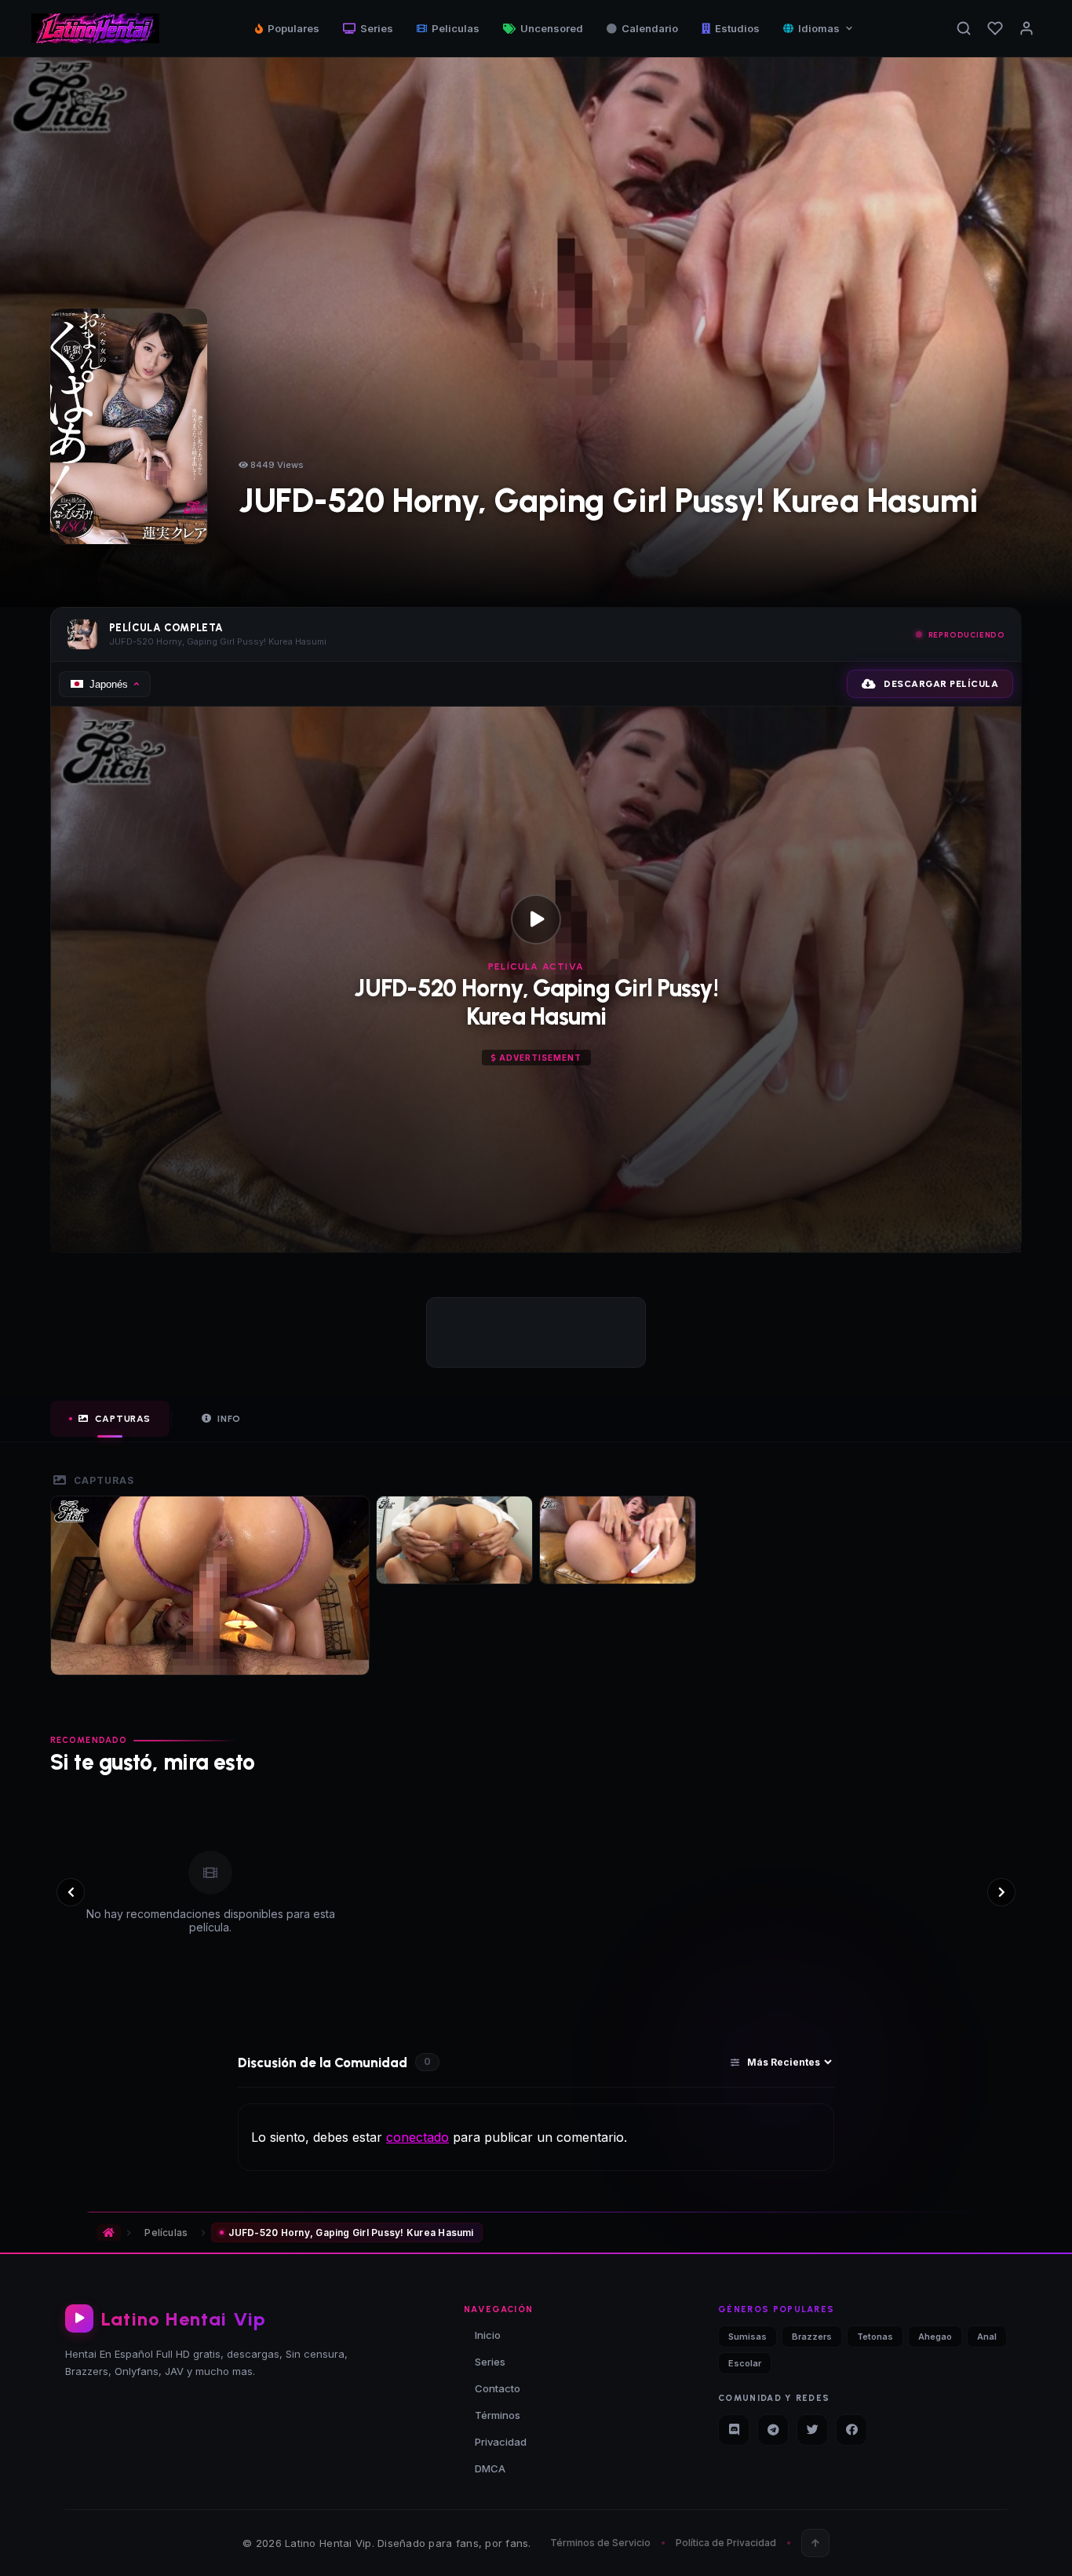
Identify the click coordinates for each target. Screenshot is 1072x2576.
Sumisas (747, 2337)
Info (229, 1419)
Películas (166, 2233)
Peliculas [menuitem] (456, 28)
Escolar (745, 2363)
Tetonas (875, 2337)
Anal (987, 2337)
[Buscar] (964, 28)
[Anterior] (71, 1892)
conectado (417, 2137)
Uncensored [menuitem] (552, 28)
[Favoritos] (995, 28)
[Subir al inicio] (815, 2543)
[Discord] (734, 2430)
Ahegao (935, 2337)
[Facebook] (851, 2430)
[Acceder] (1026, 28)
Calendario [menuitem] (650, 28)
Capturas (123, 1419)
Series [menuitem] (377, 28)
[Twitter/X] (812, 2430)
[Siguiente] (1001, 1892)
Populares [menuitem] (294, 28)
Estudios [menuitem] (737, 28)
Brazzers (812, 2337)
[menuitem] (819, 28)
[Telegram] (773, 2430)
